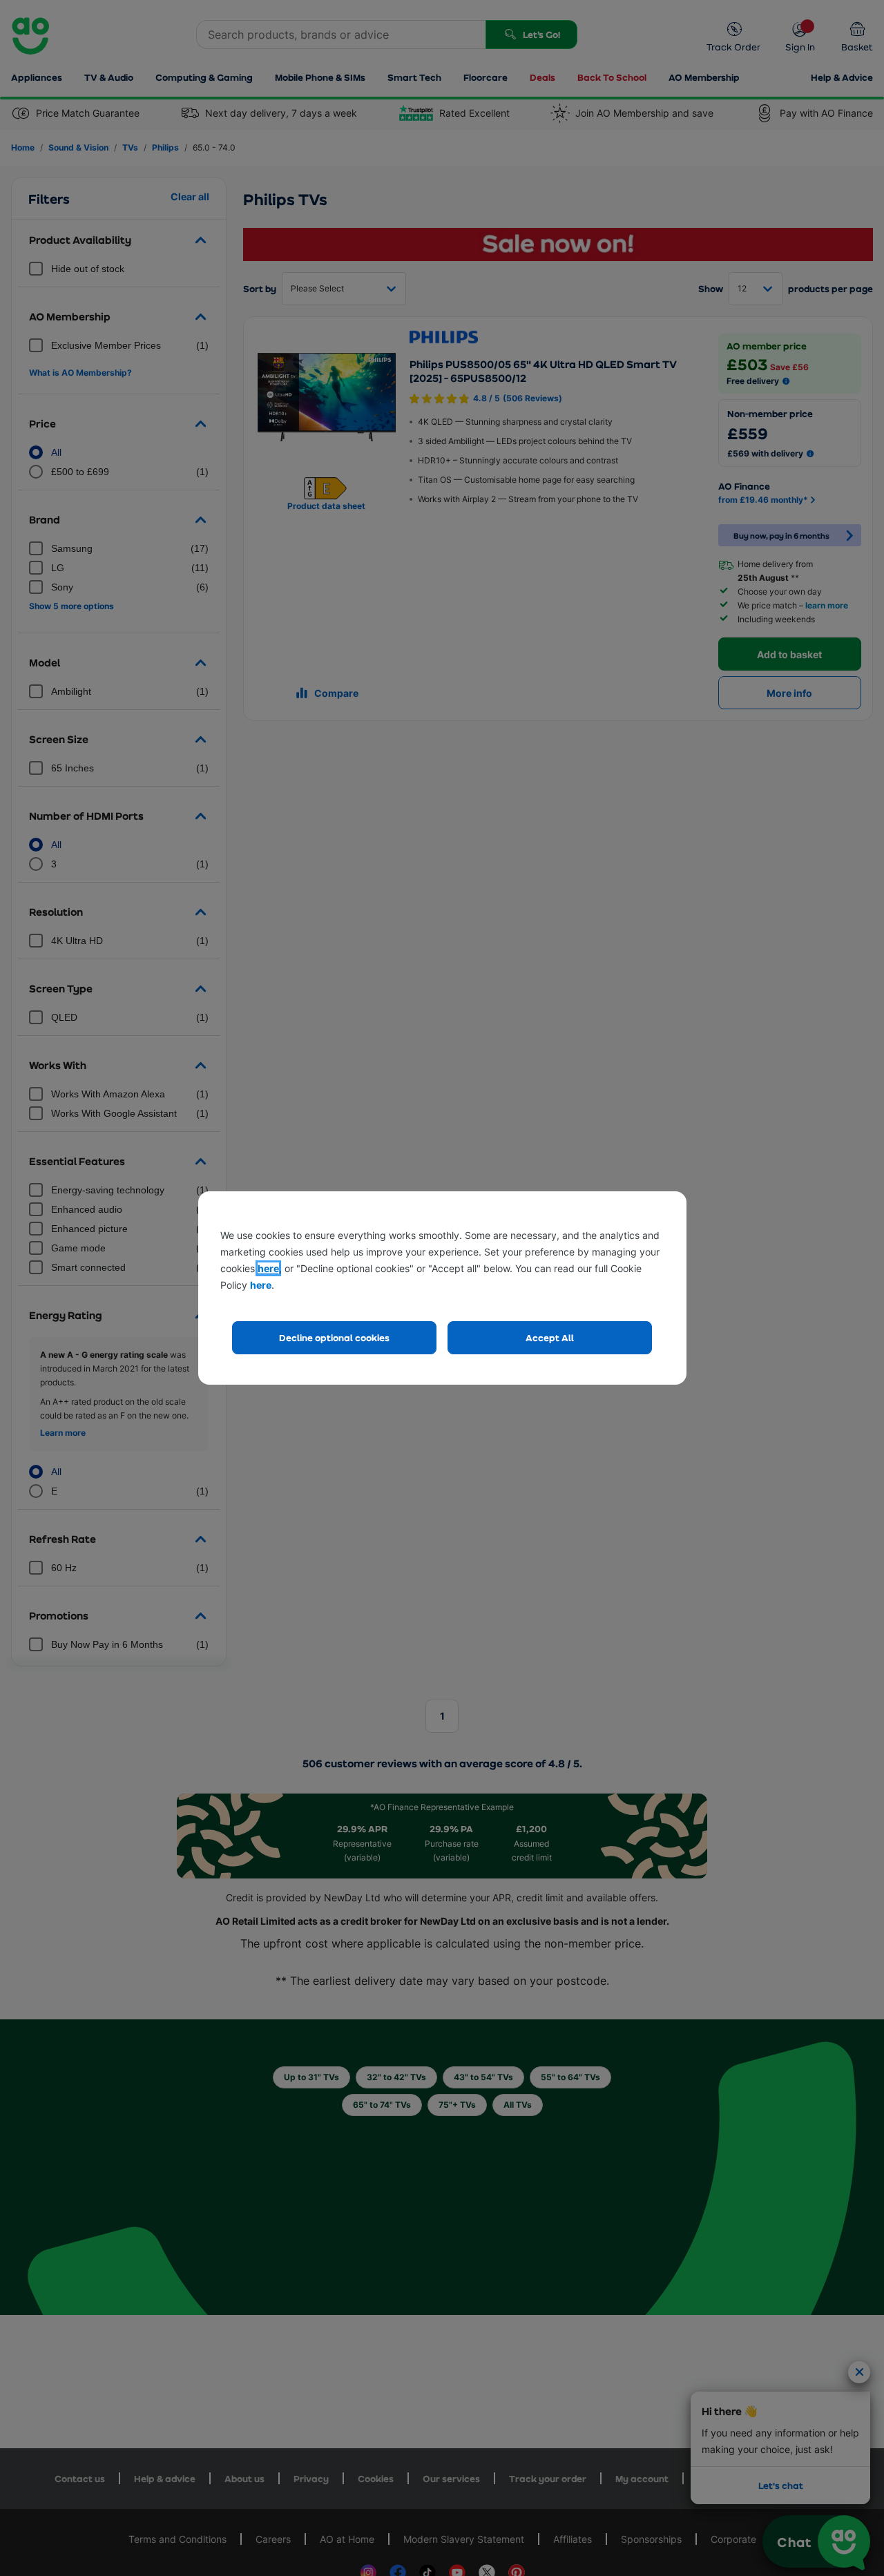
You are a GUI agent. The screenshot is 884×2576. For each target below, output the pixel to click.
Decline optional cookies (334, 1337)
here (268, 1268)
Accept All (550, 1337)
